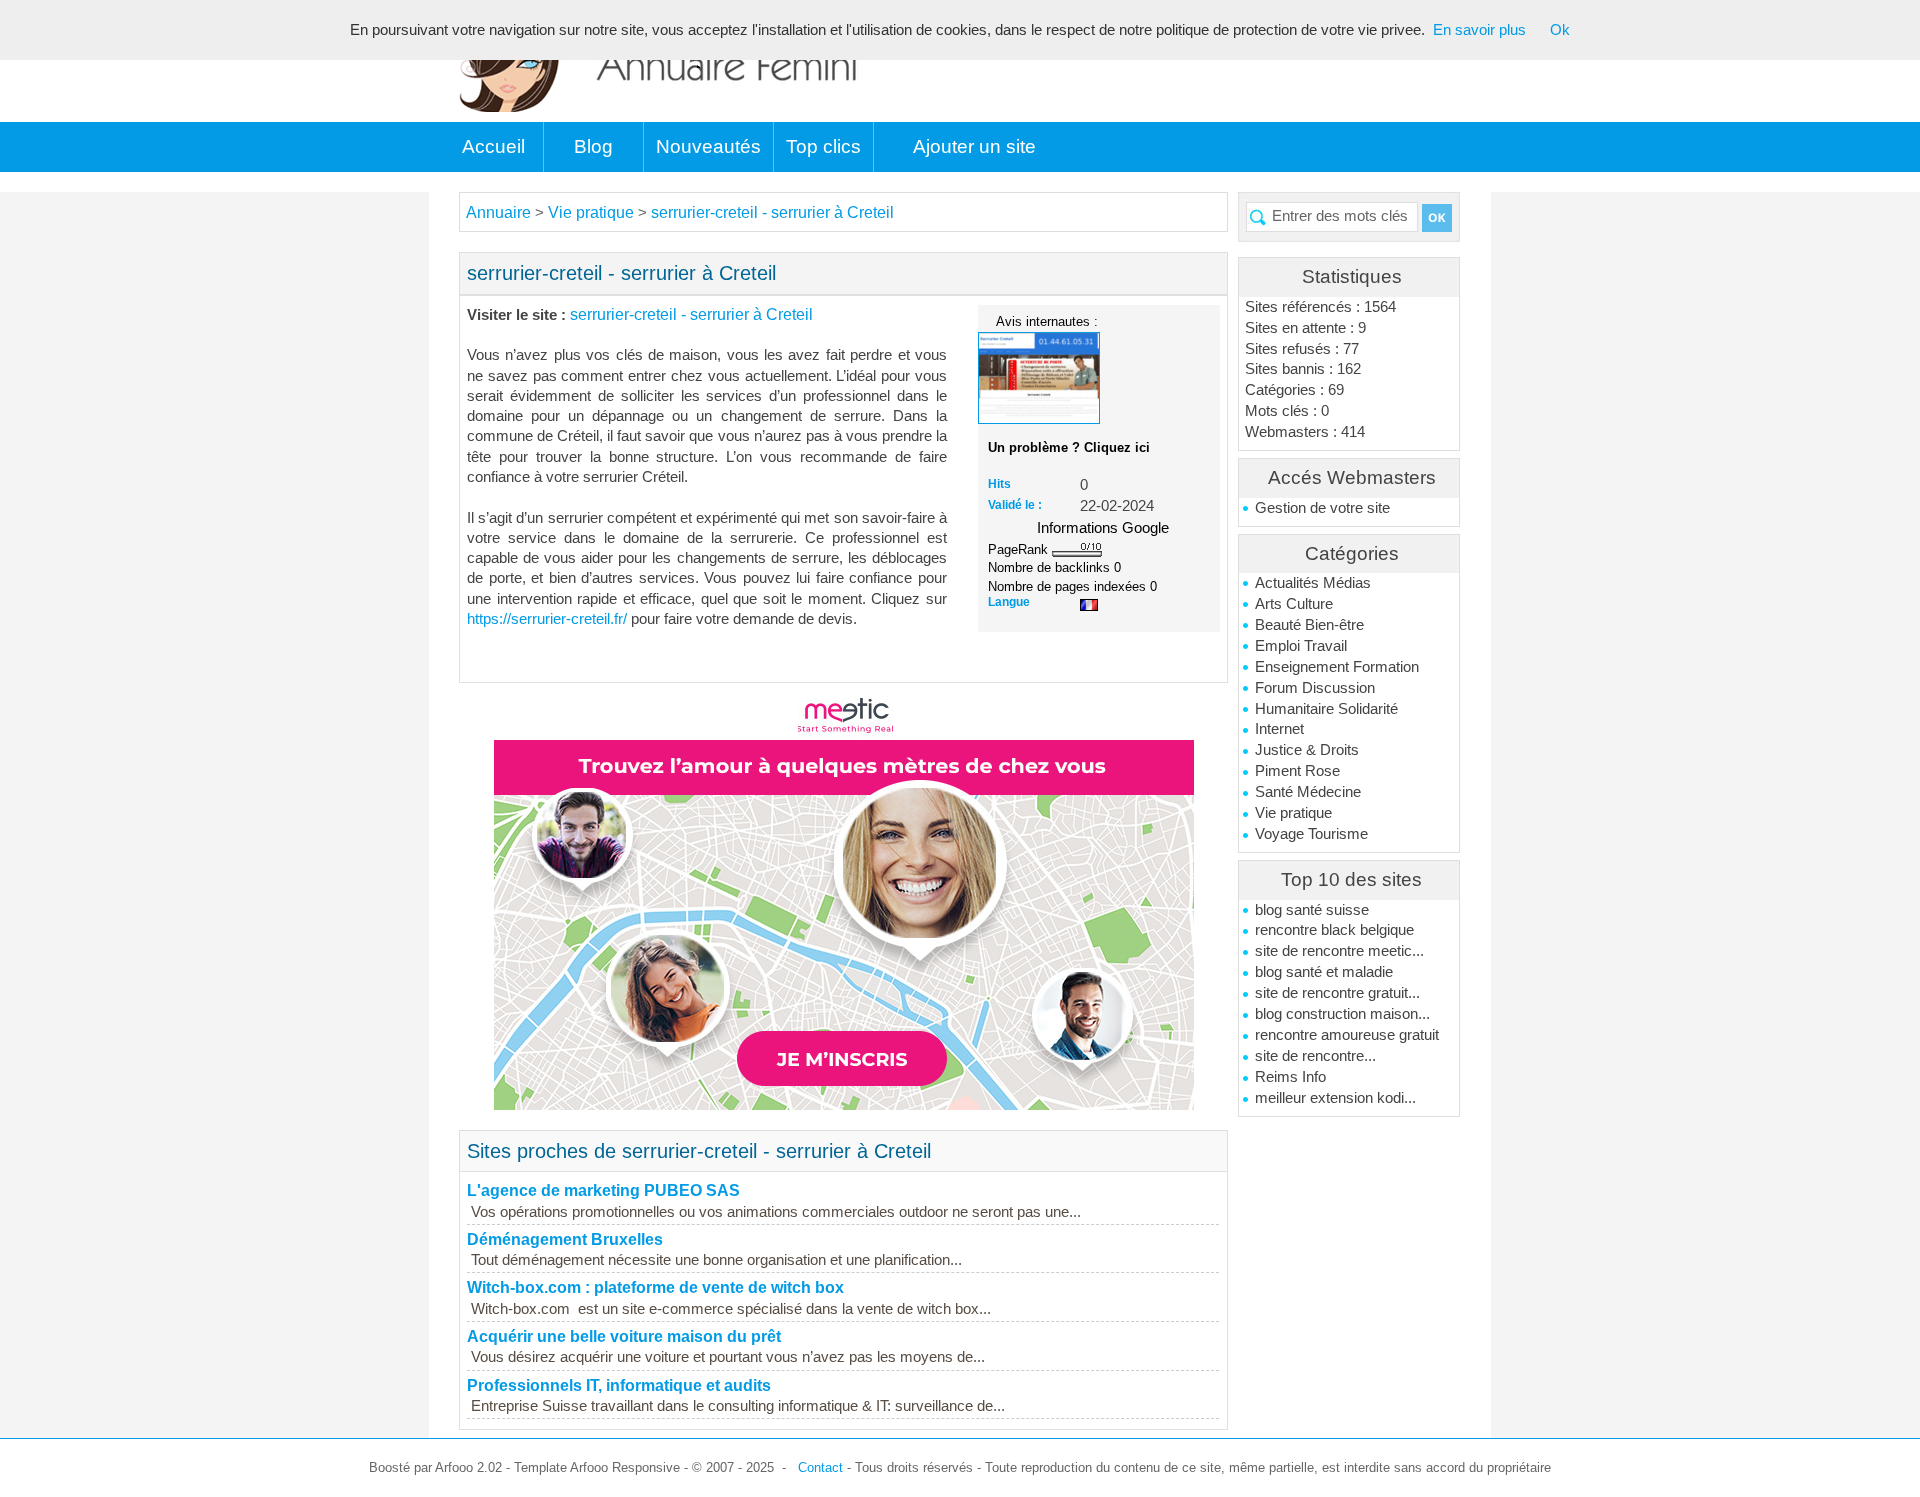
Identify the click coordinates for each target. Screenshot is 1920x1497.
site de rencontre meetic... (1339, 951)
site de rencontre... (1315, 1056)
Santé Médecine (1308, 792)
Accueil (493, 146)
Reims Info (1290, 1077)
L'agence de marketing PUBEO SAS (603, 1190)
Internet (1279, 729)
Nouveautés (708, 146)
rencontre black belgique (1334, 930)
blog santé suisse (1312, 910)
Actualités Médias (1313, 583)
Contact (820, 1467)
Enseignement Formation (1337, 667)
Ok (1560, 30)
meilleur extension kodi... (1335, 1098)
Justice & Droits (1307, 750)
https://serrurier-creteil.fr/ (547, 619)
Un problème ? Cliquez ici (1069, 447)
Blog (593, 146)
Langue (1009, 602)
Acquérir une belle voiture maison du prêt (624, 1336)
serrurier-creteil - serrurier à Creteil (772, 212)
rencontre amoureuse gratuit (1347, 1035)
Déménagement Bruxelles (565, 1239)
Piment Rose (1297, 771)
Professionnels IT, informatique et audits (619, 1385)
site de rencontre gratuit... (1337, 993)
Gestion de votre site (1322, 508)
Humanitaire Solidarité (1326, 709)
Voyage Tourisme (1311, 834)
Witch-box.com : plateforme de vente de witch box (655, 1287)
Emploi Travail (1301, 646)
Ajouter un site (974, 146)
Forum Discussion (1315, 688)
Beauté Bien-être (1309, 625)
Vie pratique (1293, 813)
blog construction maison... (1342, 1014)
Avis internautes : (1047, 321)
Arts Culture (1294, 604)
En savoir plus (1479, 30)
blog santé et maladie (1324, 972)
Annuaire (498, 212)
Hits (999, 484)
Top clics (823, 146)
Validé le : (1015, 505)
